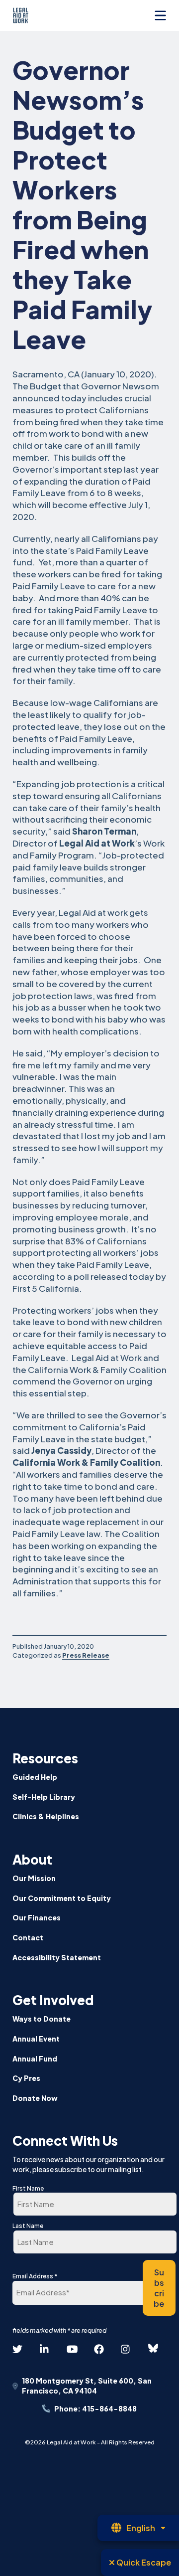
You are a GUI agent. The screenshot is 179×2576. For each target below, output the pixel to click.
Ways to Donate (42, 2019)
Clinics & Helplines (46, 1816)
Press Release (86, 1655)
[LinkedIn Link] (45, 2349)
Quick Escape (143, 2562)
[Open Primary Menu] (160, 15)
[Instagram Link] (126, 2349)
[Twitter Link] (17, 2349)
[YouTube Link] (72, 2349)
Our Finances (37, 1917)
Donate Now (35, 2098)
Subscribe (159, 2288)
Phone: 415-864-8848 (95, 2408)
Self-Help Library (44, 1797)
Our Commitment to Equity (62, 1898)
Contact (28, 1937)
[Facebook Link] (99, 2349)
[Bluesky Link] (153, 2349)
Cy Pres (26, 2078)
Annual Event (36, 2039)
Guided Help (35, 1777)
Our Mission (34, 1878)
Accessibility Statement (57, 1957)
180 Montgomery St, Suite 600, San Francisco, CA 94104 (87, 2386)
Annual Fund (35, 2059)
